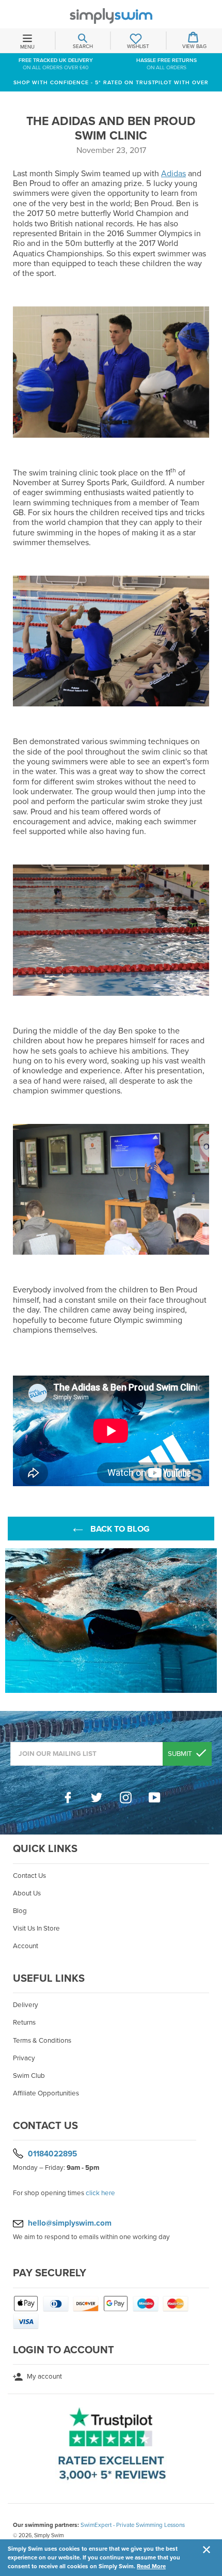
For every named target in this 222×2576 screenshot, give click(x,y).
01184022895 (52, 2154)
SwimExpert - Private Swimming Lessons (133, 2525)
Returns (24, 2023)
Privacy (24, 2058)
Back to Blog (119, 1529)
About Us (27, 1893)
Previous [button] (10, 1621)
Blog (20, 1911)
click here (100, 2193)
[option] (111, 1621)
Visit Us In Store (36, 1929)
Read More (151, 2566)
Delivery (26, 2005)
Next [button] (212, 1621)
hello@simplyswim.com (70, 2223)
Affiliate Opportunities (46, 2093)
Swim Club (29, 2076)
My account (44, 2377)
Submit (181, 1754)
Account (26, 1946)
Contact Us (29, 1876)
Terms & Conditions (42, 2041)
